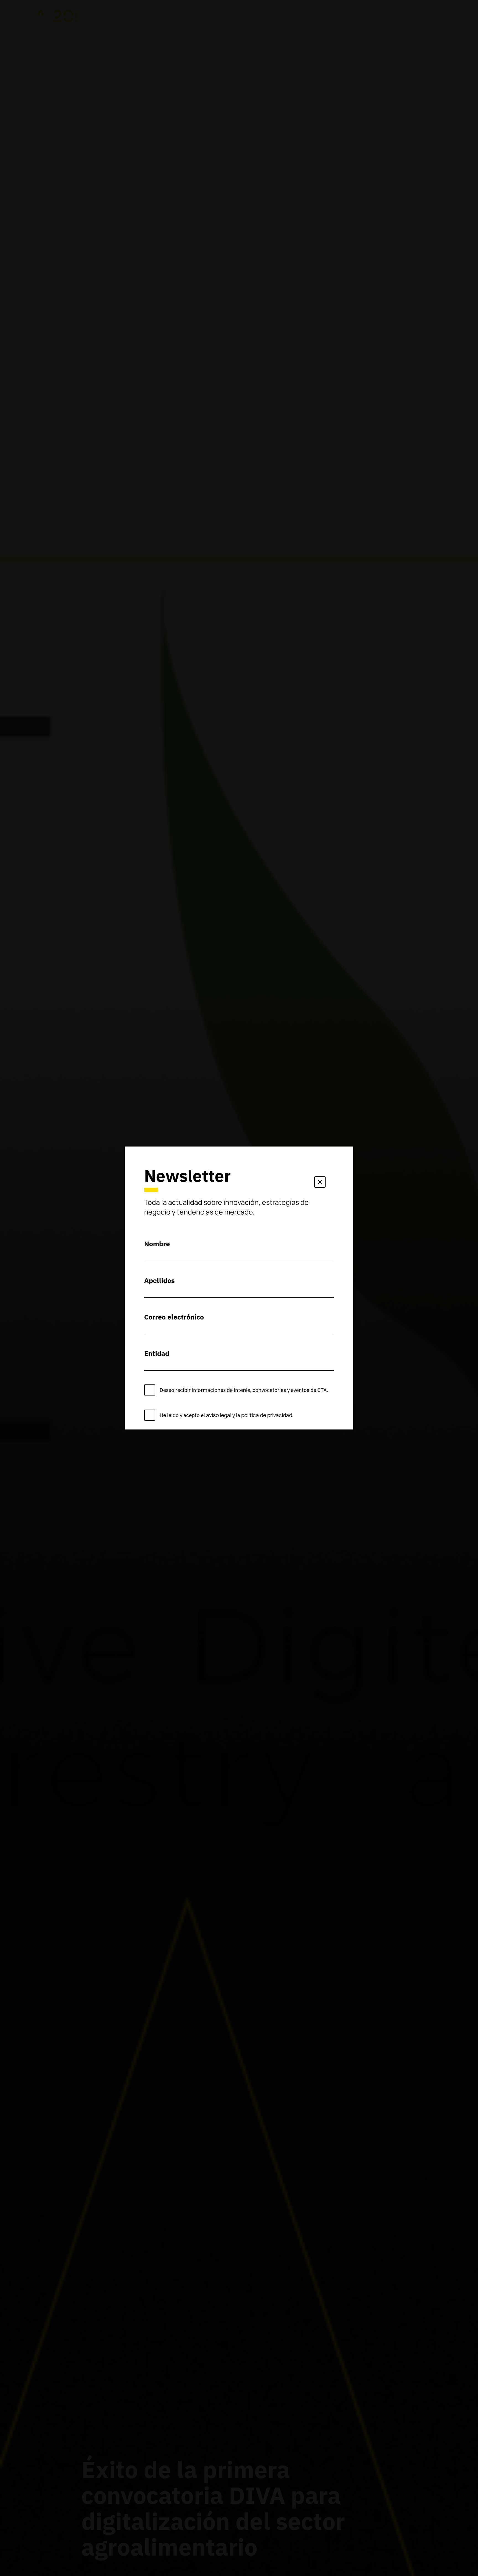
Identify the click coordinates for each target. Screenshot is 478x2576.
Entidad (157, 1353)
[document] (239, 1288)
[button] (320, 1183)
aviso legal (219, 1415)
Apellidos (159, 1280)
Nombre (157, 1244)
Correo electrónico (174, 1317)
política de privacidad (267, 1415)
